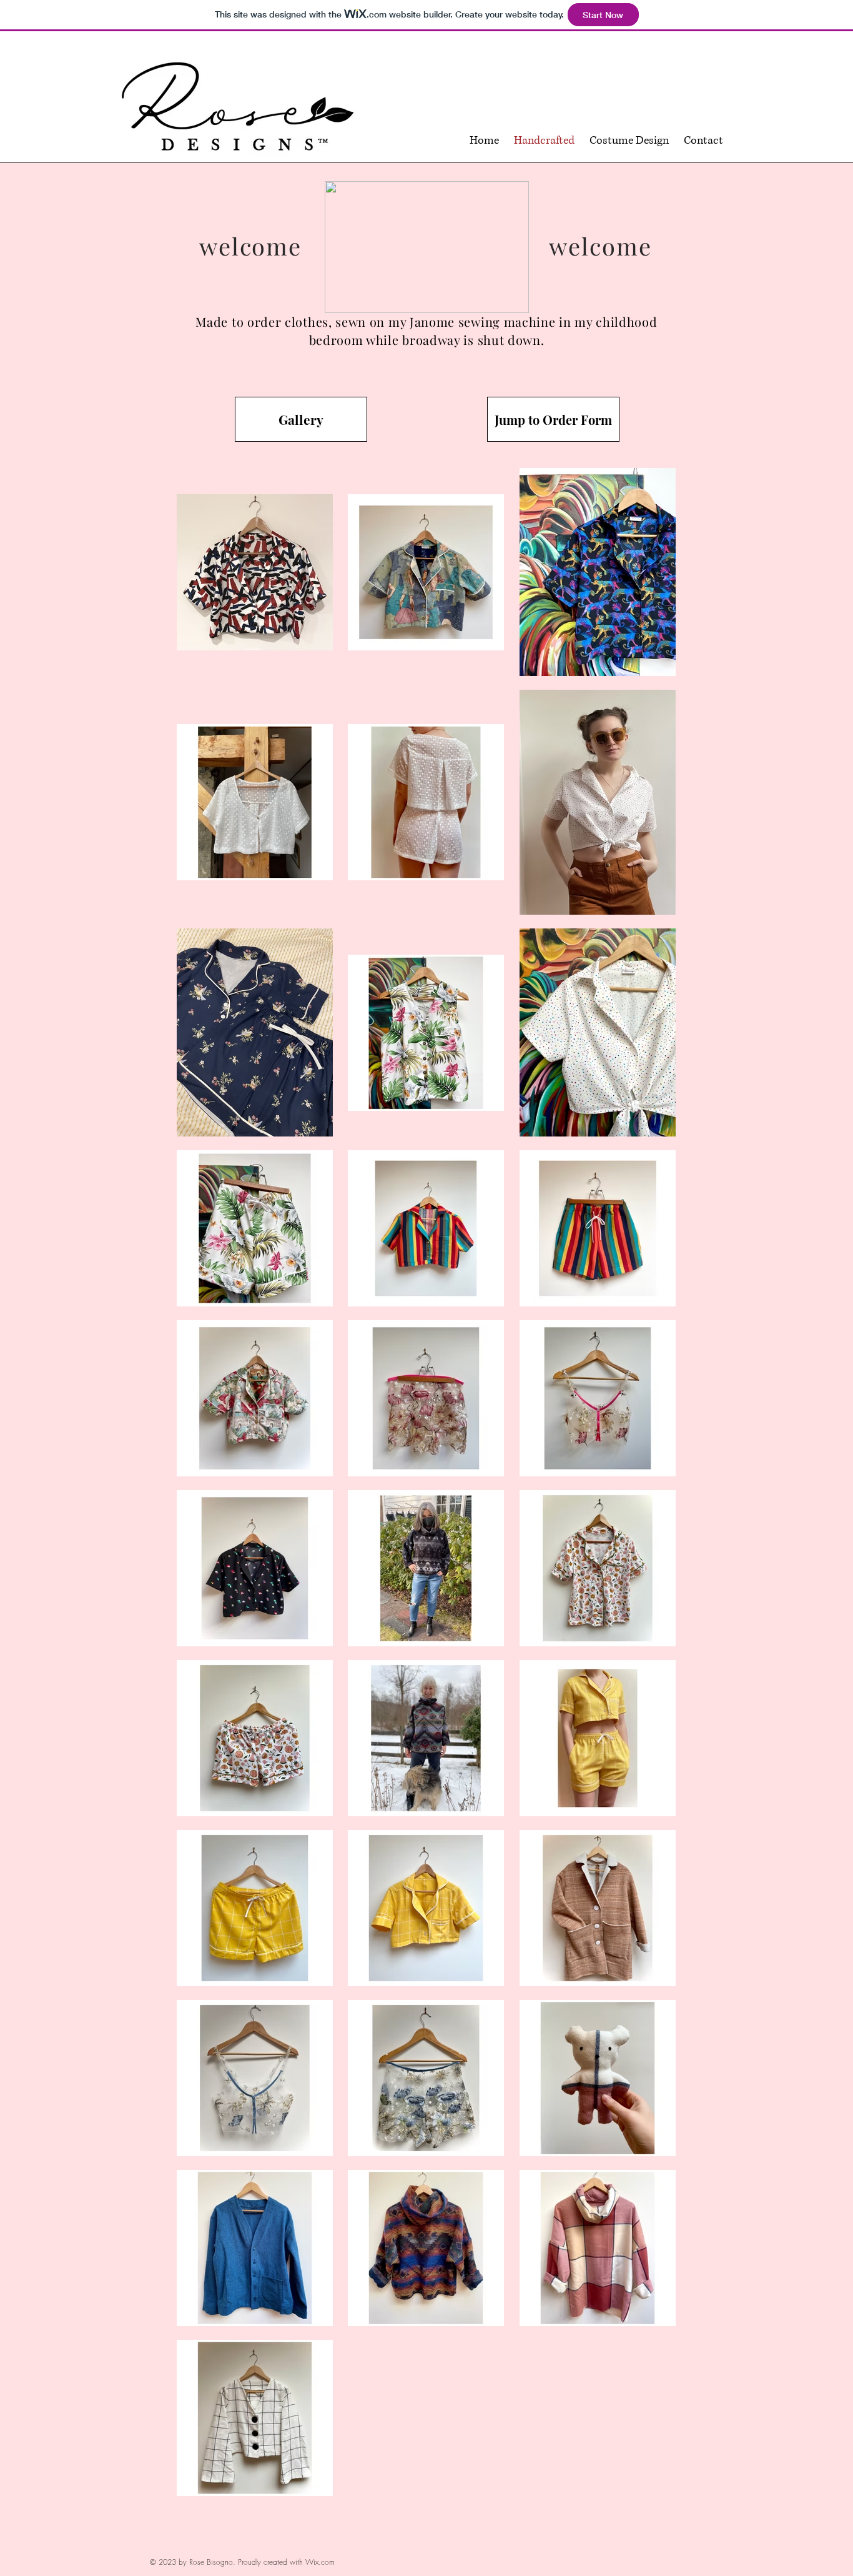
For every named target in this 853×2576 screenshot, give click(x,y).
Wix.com (320, 2562)
